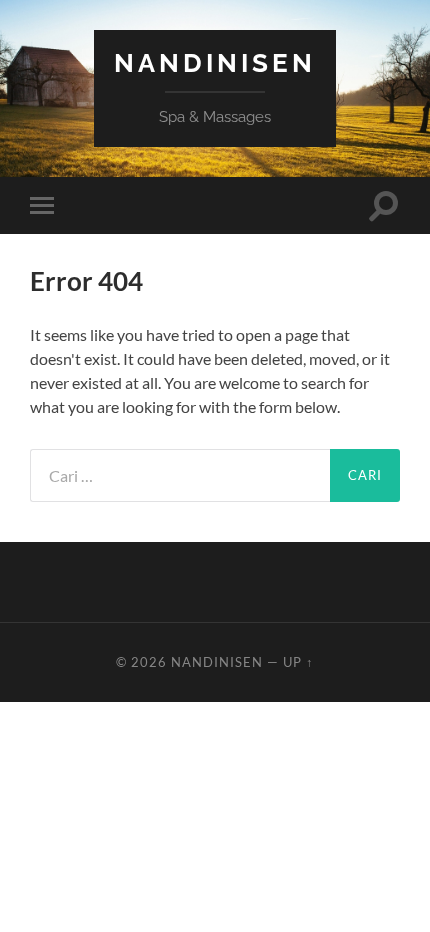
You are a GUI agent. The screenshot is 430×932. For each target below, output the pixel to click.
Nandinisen (215, 62)
